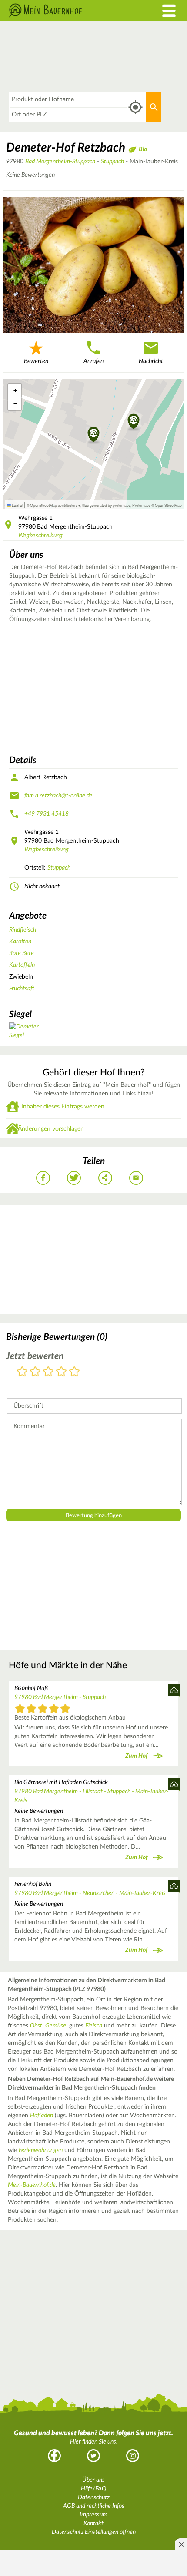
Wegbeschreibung (40, 536)
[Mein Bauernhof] (70, 11)
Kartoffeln (22, 965)
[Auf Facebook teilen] (43, 1178)
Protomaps (141, 505)
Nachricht (151, 361)
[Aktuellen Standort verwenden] (135, 107)
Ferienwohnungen (41, 2150)
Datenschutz (94, 2497)
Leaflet (17, 505)
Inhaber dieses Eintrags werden (63, 1107)
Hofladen (42, 2116)
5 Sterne (74, 1372)
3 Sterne (48, 1372)
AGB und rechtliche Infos (94, 2506)
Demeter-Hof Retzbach (66, 148)
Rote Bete (22, 953)
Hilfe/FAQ (93, 2489)
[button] (134, 422)
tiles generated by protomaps (106, 505)
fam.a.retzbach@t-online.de (58, 796)
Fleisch (94, 2026)
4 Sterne (61, 1372)
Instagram (133, 2456)
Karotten (20, 942)
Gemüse (56, 2026)
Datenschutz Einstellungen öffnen (94, 2532)
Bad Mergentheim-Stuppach (60, 162)
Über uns (93, 2480)
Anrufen (93, 361)
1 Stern (22, 1372)
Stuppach (112, 162)
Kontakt (93, 2523)
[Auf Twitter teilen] (74, 1178)
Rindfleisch (23, 930)
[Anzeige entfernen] (181, 2544)
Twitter (93, 2456)
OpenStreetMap (168, 505)
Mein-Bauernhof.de (32, 2185)
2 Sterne (35, 1372)
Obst (36, 2026)
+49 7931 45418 (47, 814)
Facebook (54, 2456)
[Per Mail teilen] (136, 1178)
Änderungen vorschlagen (51, 1129)
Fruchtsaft (22, 989)
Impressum (93, 2515)
